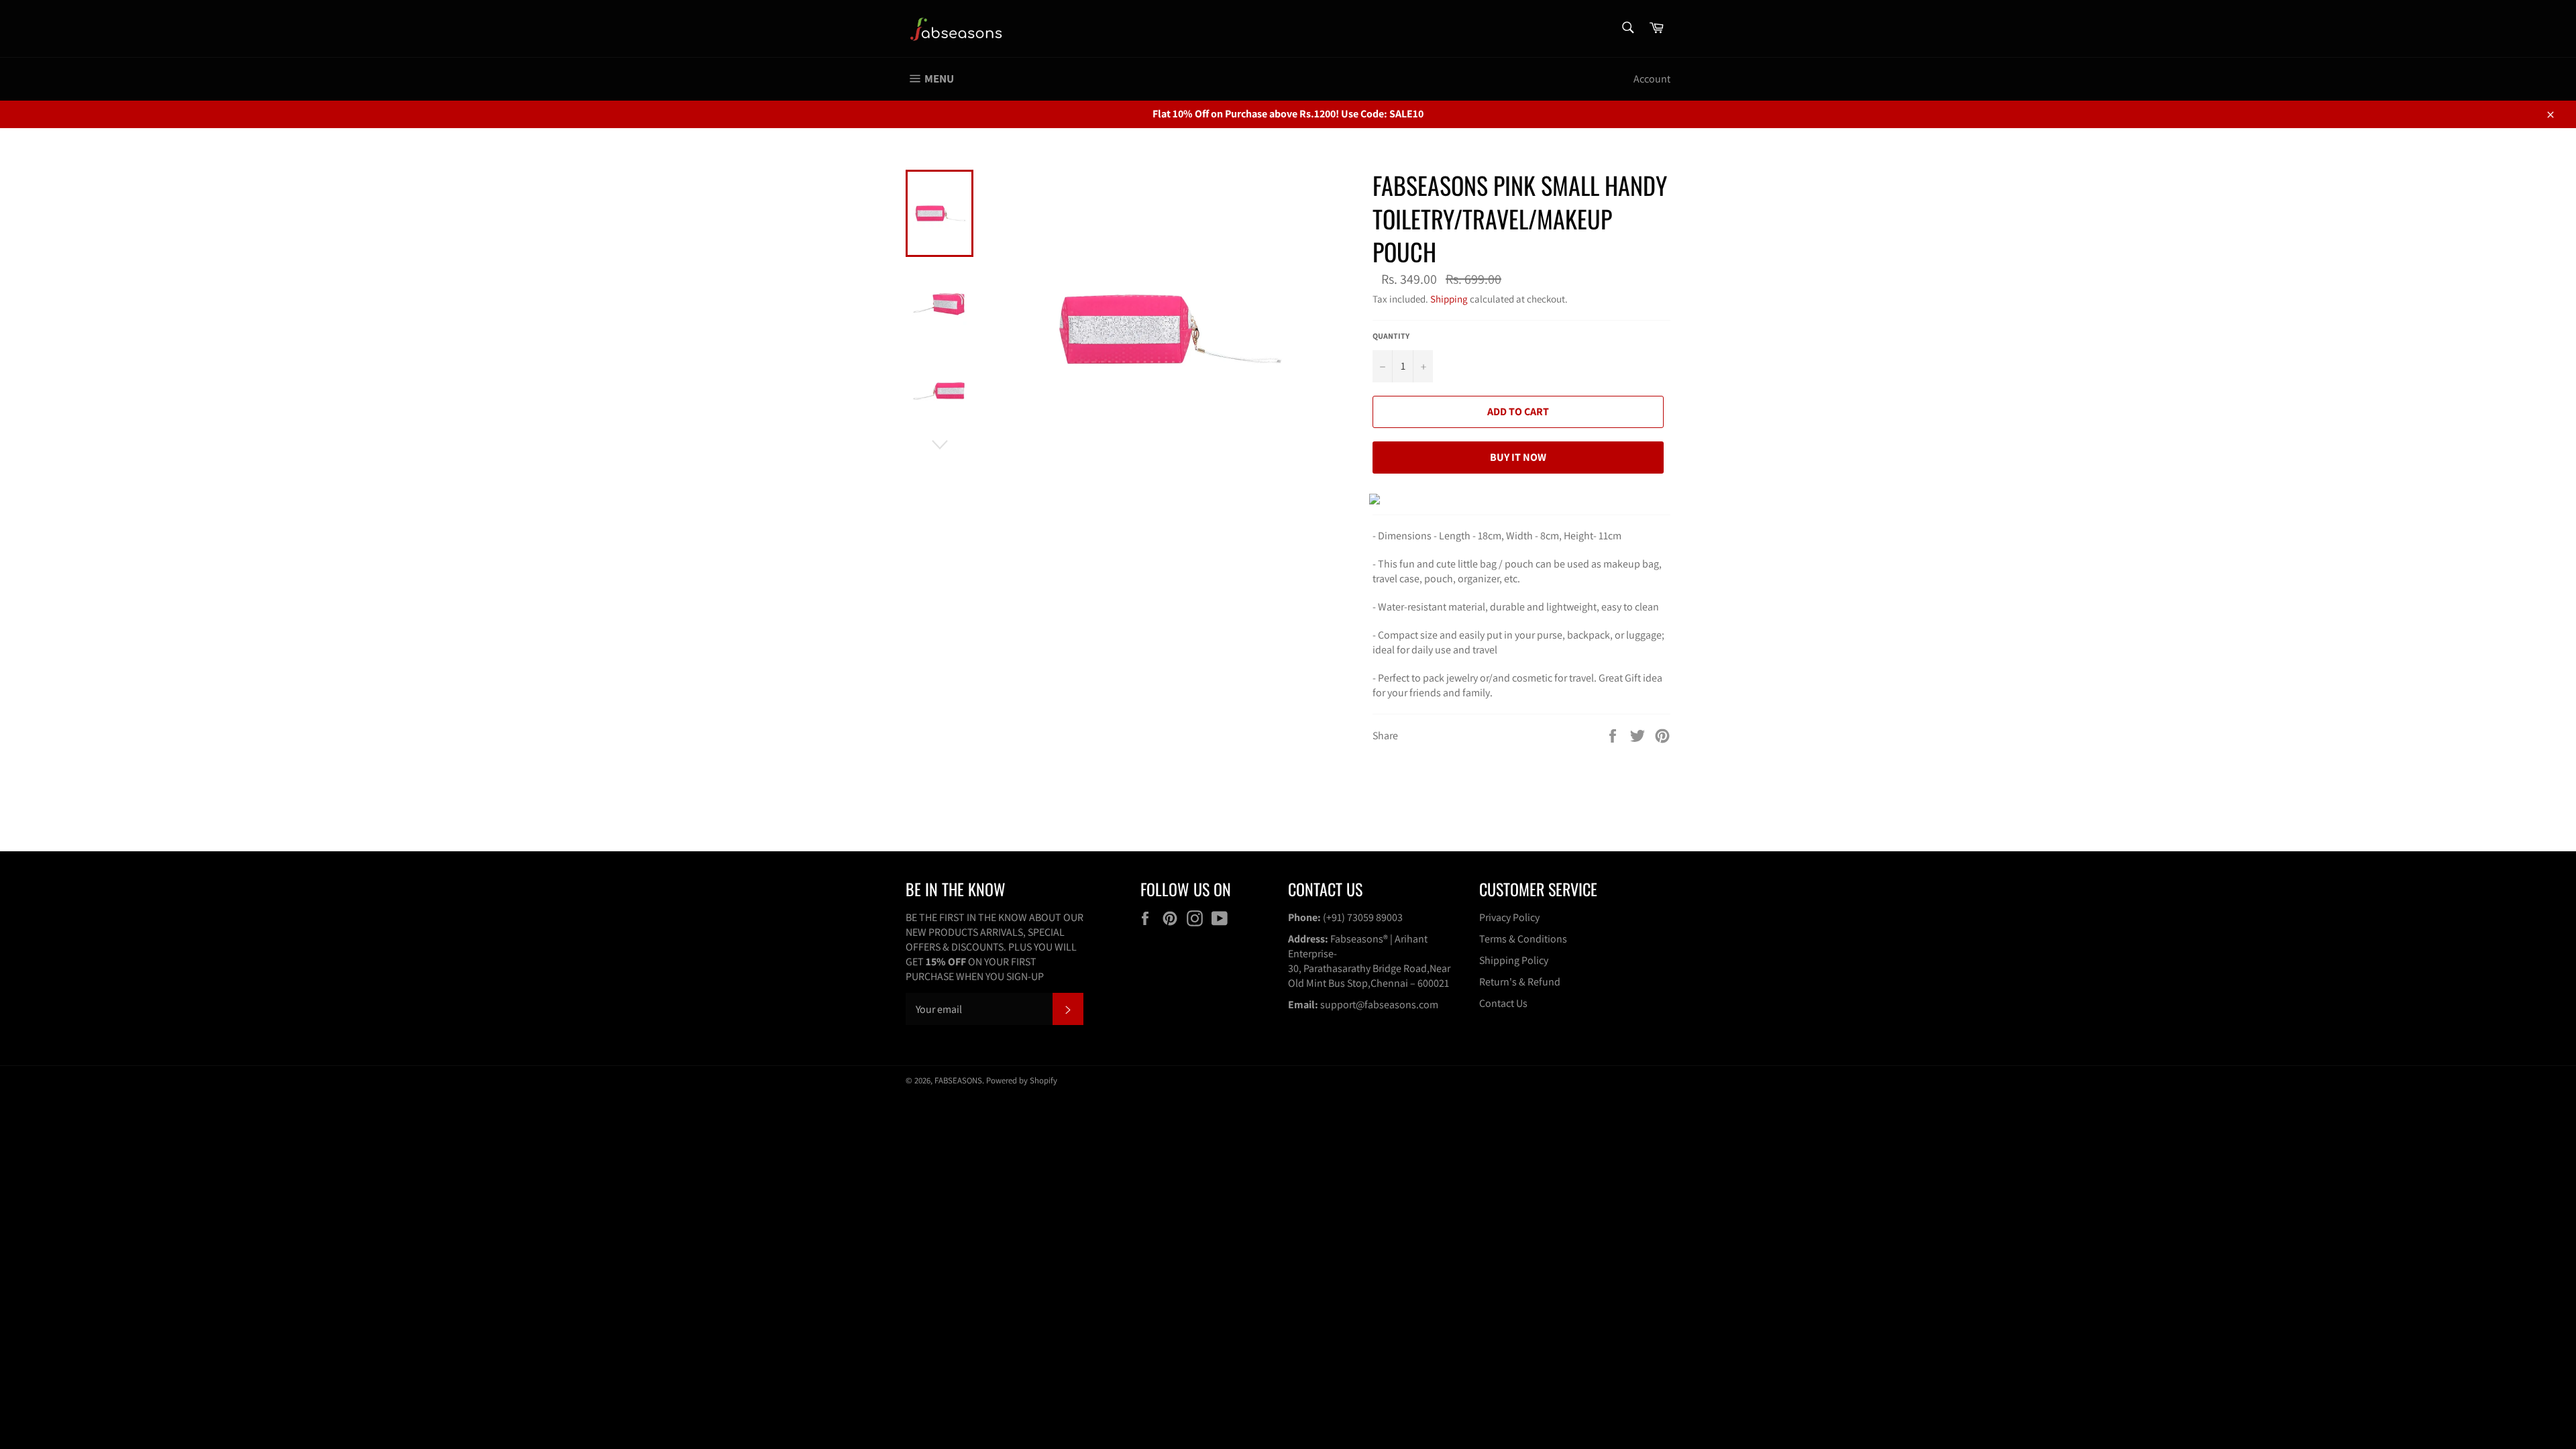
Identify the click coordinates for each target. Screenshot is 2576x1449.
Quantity (1391, 336)
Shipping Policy (1514, 960)
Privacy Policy (1509, 917)
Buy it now (1518, 457)
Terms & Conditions (1523, 939)
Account (1652, 79)
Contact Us (1503, 1003)
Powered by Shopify (1022, 1080)
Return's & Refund (1520, 982)
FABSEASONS (958, 1080)
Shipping (1449, 299)
